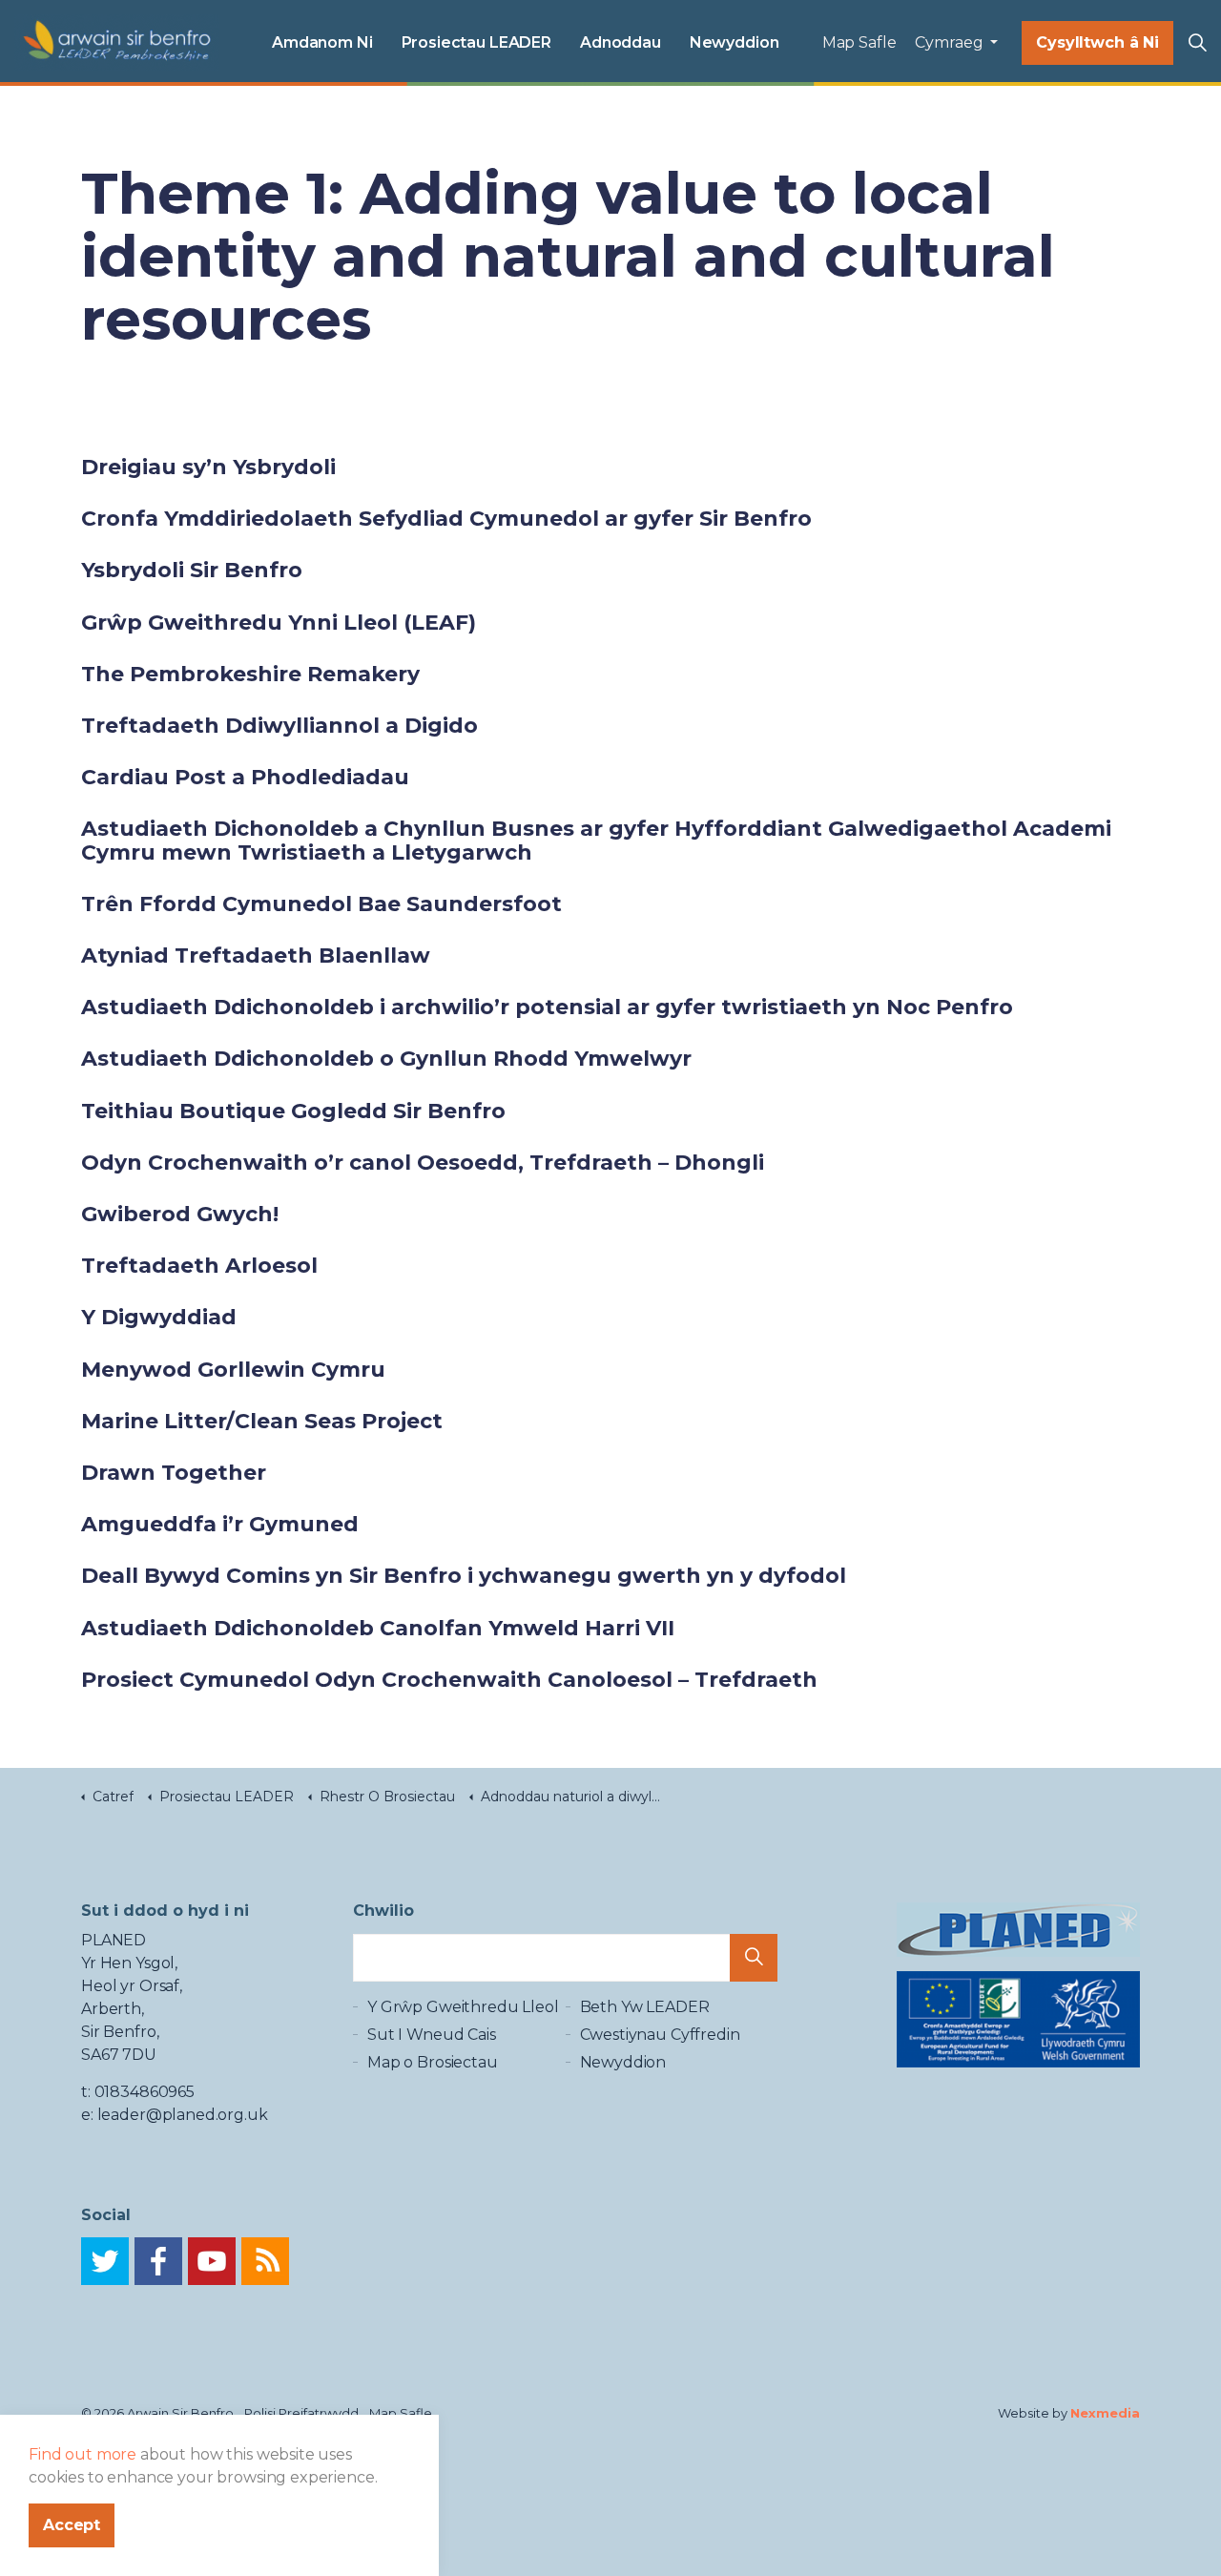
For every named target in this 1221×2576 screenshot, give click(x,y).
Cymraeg (951, 42)
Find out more (83, 2454)
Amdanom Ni (322, 42)
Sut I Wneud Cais (432, 2035)
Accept (72, 2525)
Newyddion (735, 42)
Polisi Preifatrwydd (301, 2413)
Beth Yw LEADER (645, 2007)
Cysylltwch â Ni (1097, 42)
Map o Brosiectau (433, 2062)
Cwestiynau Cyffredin (660, 2035)
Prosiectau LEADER (476, 42)
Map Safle (859, 42)
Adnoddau (621, 42)
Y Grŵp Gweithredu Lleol (463, 2007)
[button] (754, 1958)
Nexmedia (1105, 2413)
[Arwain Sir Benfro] (117, 42)
